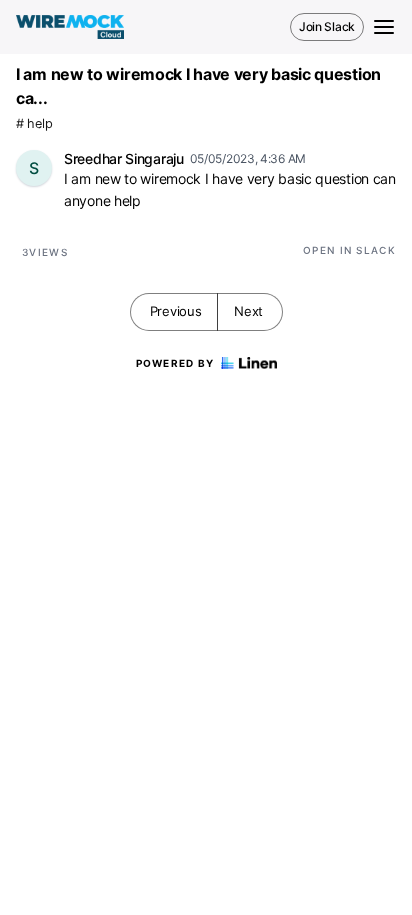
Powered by (175, 363)
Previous (176, 311)
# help (34, 123)
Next (248, 311)
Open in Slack (349, 250)
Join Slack (327, 26)
